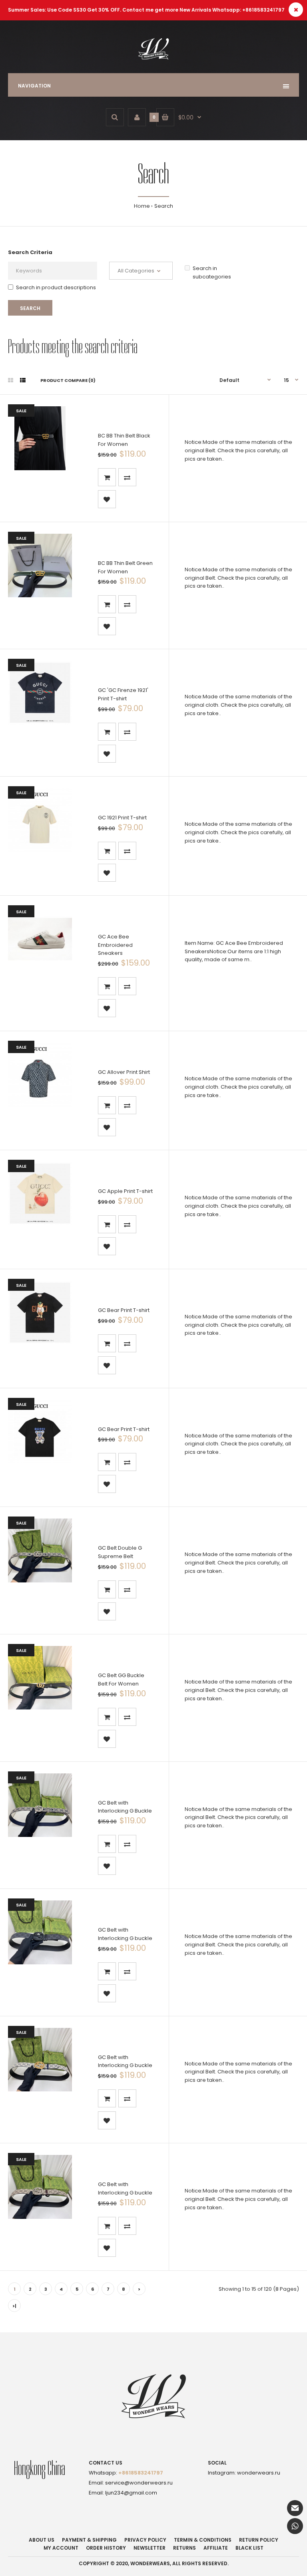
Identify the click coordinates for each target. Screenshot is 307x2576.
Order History (106, 2548)
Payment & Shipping (89, 2540)
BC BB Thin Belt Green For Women (125, 567)
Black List (249, 2548)
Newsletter (150, 2548)
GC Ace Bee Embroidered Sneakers (115, 945)
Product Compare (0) (68, 380)
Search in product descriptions (56, 287)
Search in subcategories (212, 272)
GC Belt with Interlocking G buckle (125, 1934)
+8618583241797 (141, 2473)
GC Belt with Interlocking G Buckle (125, 1807)
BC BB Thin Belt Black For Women (124, 440)
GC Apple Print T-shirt (125, 1191)
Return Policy (259, 2540)
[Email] (295, 2508)
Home (142, 206)
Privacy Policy (145, 2540)
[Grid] (11, 380)
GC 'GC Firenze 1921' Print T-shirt (123, 694)
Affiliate (216, 2548)
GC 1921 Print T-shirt (122, 818)
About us (42, 2540)
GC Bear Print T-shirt (124, 1310)
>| (14, 2306)
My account (61, 2548)
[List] (23, 380)
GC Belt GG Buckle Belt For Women (121, 1680)
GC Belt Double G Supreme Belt (120, 1552)
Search (164, 206)
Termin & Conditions (203, 2540)
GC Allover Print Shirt (124, 1072)
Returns (184, 2548)
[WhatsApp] (295, 2526)
